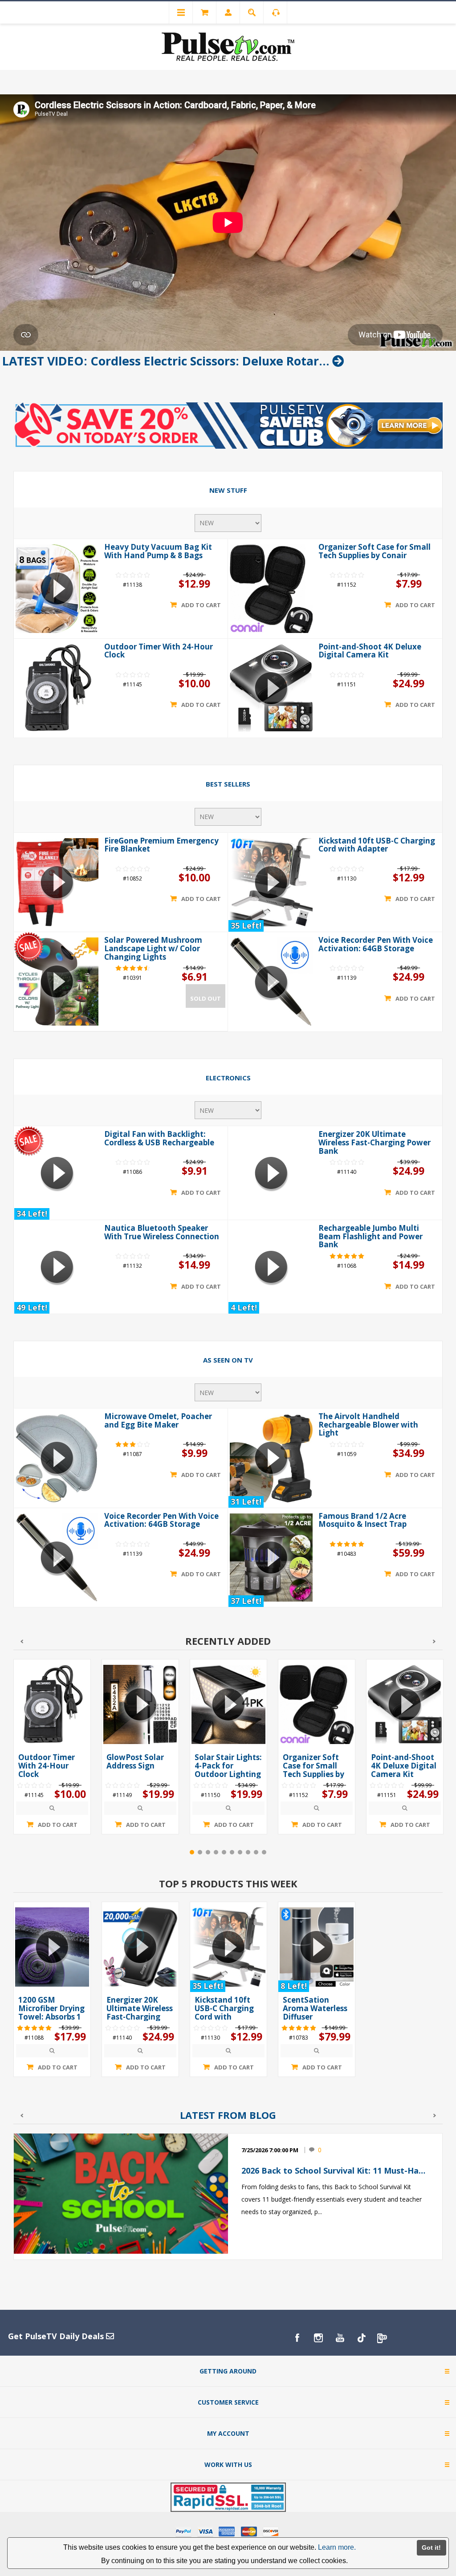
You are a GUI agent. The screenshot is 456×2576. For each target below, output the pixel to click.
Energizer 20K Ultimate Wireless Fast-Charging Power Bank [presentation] (375, 1142)
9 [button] (256, 1864)
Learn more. (337, 2547)
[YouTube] (340, 2349)
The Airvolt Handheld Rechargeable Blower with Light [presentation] (368, 1436)
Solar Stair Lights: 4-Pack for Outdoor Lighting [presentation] (140, 1777)
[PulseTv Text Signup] (383, 2349)
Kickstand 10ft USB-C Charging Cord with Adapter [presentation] (377, 845)
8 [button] (248, 1864)
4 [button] (216, 1864)
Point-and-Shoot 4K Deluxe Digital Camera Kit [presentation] (370, 651)
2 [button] (200, 1864)
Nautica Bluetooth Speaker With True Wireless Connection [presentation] (162, 1238)
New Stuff (228, 490)
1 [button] (192, 1864)
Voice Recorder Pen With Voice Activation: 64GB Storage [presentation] (376, 944)
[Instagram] (318, 2349)
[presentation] (52, 1716)
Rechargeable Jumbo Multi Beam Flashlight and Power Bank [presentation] (370, 1242)
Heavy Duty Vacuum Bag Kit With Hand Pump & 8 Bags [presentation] (158, 551)
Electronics (228, 1078)
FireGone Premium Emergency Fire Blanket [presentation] (161, 845)
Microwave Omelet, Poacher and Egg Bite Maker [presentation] (158, 1432)
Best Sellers (228, 784)
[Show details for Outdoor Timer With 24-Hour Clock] (57, 688)
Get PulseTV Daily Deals (57, 2348)
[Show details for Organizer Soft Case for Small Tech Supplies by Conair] (271, 589)
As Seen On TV (228, 1371)
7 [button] (240, 1864)
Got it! (431, 2548)
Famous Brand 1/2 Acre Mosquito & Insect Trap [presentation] (362, 1532)
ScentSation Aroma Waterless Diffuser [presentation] (315, 2020)
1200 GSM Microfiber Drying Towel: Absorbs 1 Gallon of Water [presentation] (51, 2024)
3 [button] (208, 1864)
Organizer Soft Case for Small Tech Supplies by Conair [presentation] (375, 551)
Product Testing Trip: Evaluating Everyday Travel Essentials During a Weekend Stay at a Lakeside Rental (335, 2182)
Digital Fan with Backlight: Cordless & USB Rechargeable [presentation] (159, 1138)
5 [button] (224, 1864)
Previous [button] (22, 1653)
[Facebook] (297, 2349)
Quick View (52, 1820)
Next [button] (434, 1653)
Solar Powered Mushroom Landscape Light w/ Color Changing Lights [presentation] (153, 948)
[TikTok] (361, 2349)
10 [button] (264, 1864)
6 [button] (232, 1864)
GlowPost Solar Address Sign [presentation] (47, 1773)
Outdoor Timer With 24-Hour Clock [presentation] (159, 651)
